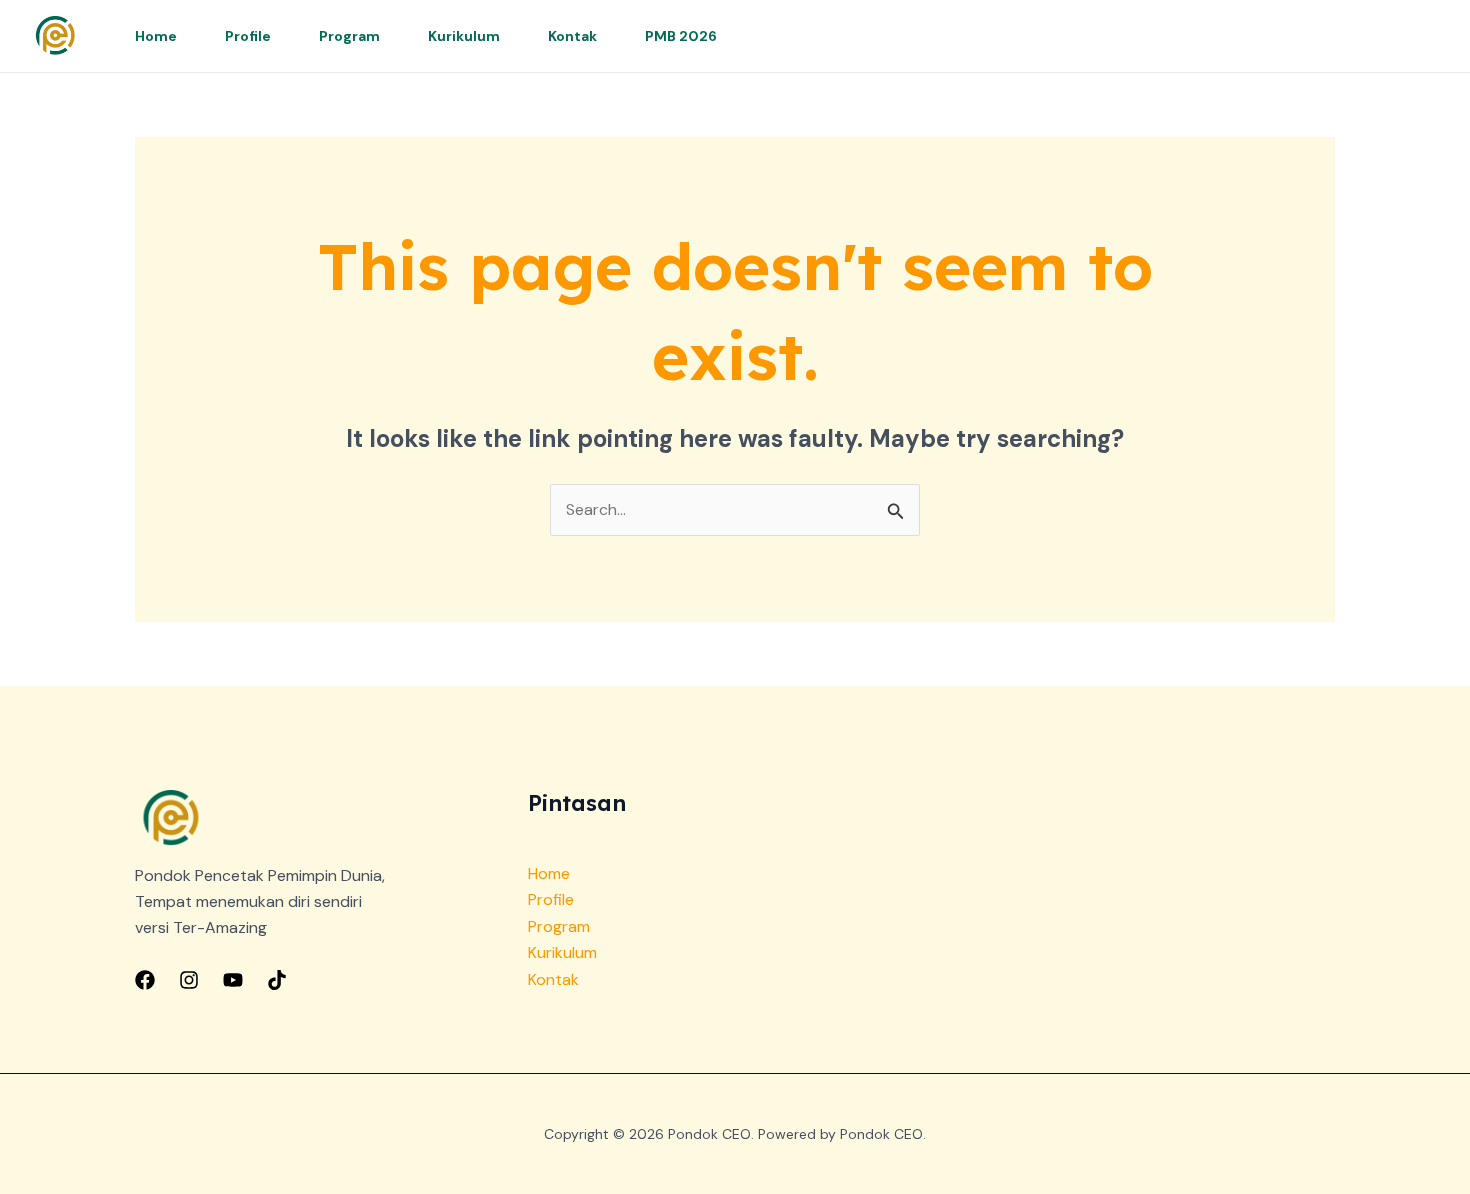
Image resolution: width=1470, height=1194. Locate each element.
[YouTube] (233, 980)
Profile (248, 36)
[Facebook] (145, 980)
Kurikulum (464, 36)
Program (349, 36)
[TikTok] (277, 980)
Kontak (572, 36)
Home (156, 36)
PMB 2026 (681, 36)
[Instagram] (189, 980)
